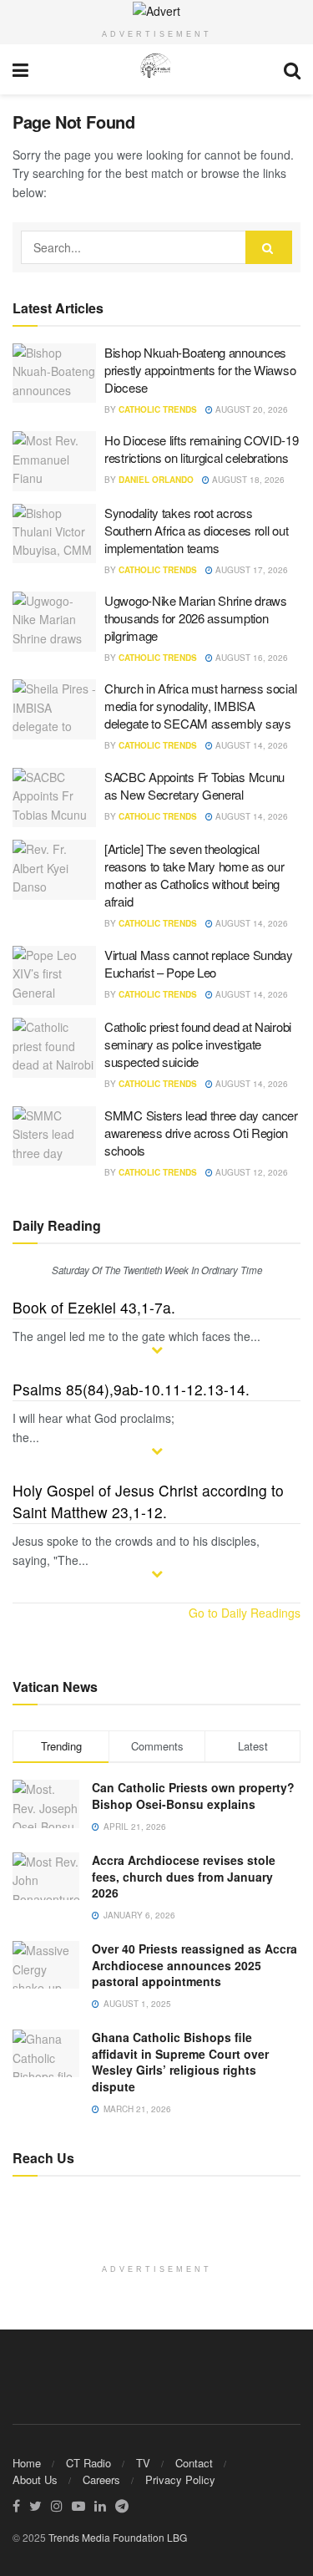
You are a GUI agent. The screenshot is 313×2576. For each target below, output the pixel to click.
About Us (35, 2479)
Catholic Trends (158, 409)
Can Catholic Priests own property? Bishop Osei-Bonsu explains (193, 1796)
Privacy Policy (180, 2479)
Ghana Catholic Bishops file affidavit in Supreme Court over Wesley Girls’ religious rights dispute (180, 2062)
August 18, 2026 (247, 480)
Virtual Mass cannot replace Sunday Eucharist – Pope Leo (199, 963)
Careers (101, 2479)
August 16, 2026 (250, 658)
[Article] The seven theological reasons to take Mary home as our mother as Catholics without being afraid (194, 875)
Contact (194, 2463)
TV (143, 2463)
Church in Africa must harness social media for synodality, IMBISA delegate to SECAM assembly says (200, 706)
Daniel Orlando (156, 480)
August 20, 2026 (250, 409)
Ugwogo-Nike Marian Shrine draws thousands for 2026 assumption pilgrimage (196, 618)
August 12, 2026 (250, 1172)
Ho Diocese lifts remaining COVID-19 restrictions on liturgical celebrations (202, 449)
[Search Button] (269, 247)
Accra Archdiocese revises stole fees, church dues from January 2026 (184, 1876)
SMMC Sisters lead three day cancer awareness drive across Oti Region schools (201, 1133)
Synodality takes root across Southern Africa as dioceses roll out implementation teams (196, 530)
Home (27, 2463)
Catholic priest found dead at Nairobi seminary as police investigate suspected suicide (198, 1044)
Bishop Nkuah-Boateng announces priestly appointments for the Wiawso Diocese (200, 370)
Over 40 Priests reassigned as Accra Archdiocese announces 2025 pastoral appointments (194, 1965)
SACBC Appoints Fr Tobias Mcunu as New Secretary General (194, 785)
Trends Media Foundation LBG (118, 2537)
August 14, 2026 (250, 745)
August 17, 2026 (250, 570)
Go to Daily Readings (245, 1613)
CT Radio (88, 2463)
